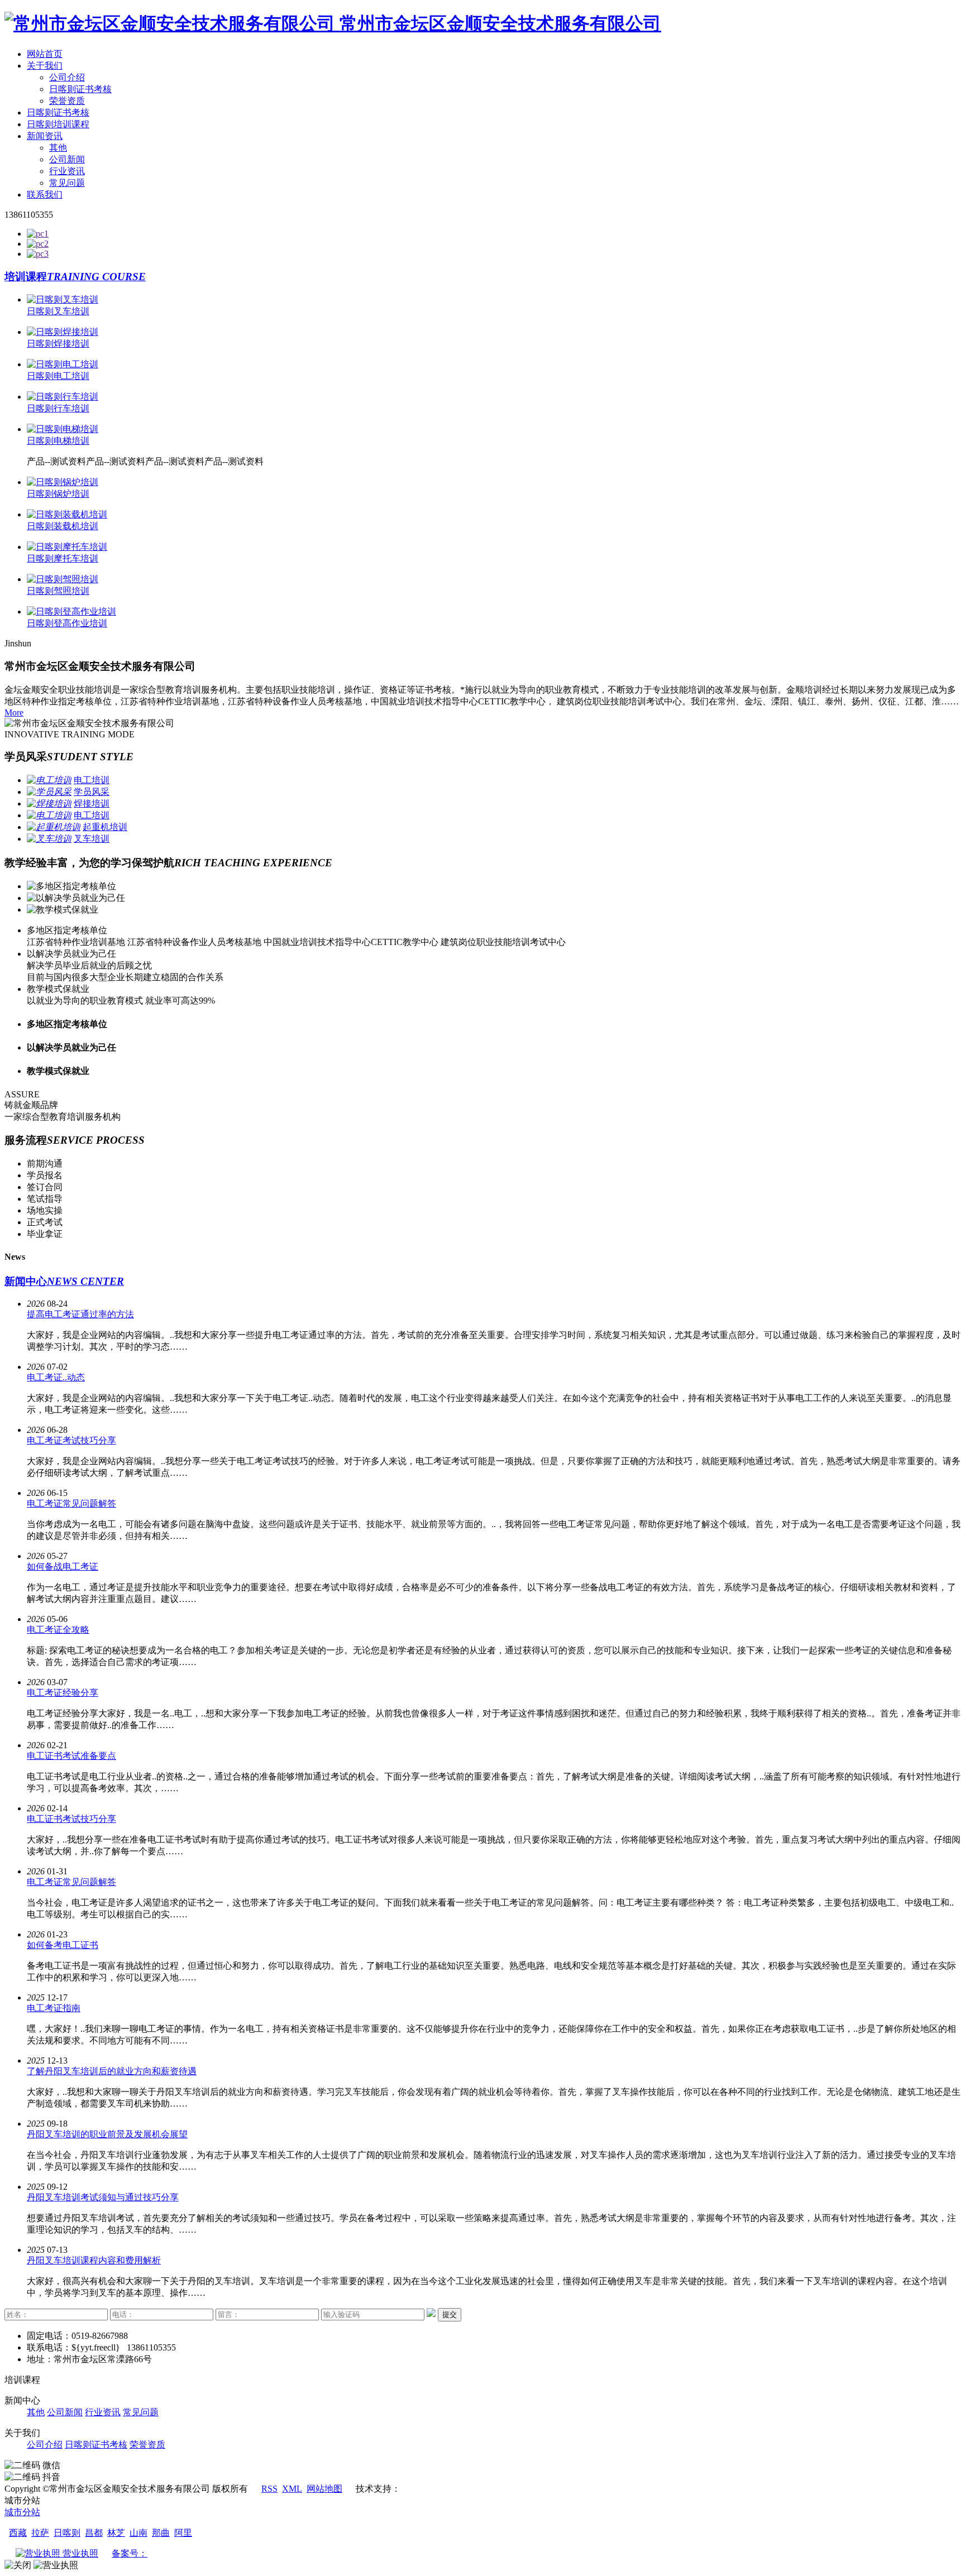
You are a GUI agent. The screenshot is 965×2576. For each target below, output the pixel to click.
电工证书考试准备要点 (71, 1756)
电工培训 (92, 780)
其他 (58, 148)
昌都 (94, 2533)
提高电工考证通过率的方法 (80, 1314)
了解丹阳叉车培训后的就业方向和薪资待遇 (112, 2071)
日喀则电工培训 (58, 376)
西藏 (18, 2533)
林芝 (116, 2533)
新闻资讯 (45, 136)
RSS (269, 2489)
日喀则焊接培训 (58, 344)
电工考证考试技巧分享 (71, 1440)
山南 (138, 2533)
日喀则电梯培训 (58, 441)
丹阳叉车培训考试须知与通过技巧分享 (103, 2197)
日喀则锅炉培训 (58, 494)
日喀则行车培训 (58, 408)
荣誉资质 (67, 101)
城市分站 (22, 2512)
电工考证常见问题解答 (71, 1503)
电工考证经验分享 (63, 1693)
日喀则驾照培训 (58, 591)
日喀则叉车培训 (58, 311)
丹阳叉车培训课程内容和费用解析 (94, 2260)
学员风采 (92, 792)
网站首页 (45, 54)
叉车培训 (92, 839)
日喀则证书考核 (80, 89)
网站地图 (324, 2489)
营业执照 (79, 2553)
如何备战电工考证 (63, 1567)
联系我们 (45, 195)
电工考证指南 (54, 2008)
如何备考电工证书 (63, 1945)
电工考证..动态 (56, 1377)
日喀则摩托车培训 (63, 558)
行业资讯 (67, 171)
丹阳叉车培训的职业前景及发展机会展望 (107, 2134)
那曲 (161, 2533)
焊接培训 (92, 803)
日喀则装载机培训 (63, 526)
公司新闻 (67, 159)
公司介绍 (67, 77)
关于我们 (45, 66)
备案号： (130, 2553)
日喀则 (67, 2533)
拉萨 (40, 2533)
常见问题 (67, 183)
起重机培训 (105, 827)
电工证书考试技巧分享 (71, 1819)
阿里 (183, 2533)
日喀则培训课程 (58, 124)
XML (292, 2489)
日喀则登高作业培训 (67, 623)
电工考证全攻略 (58, 1630)
